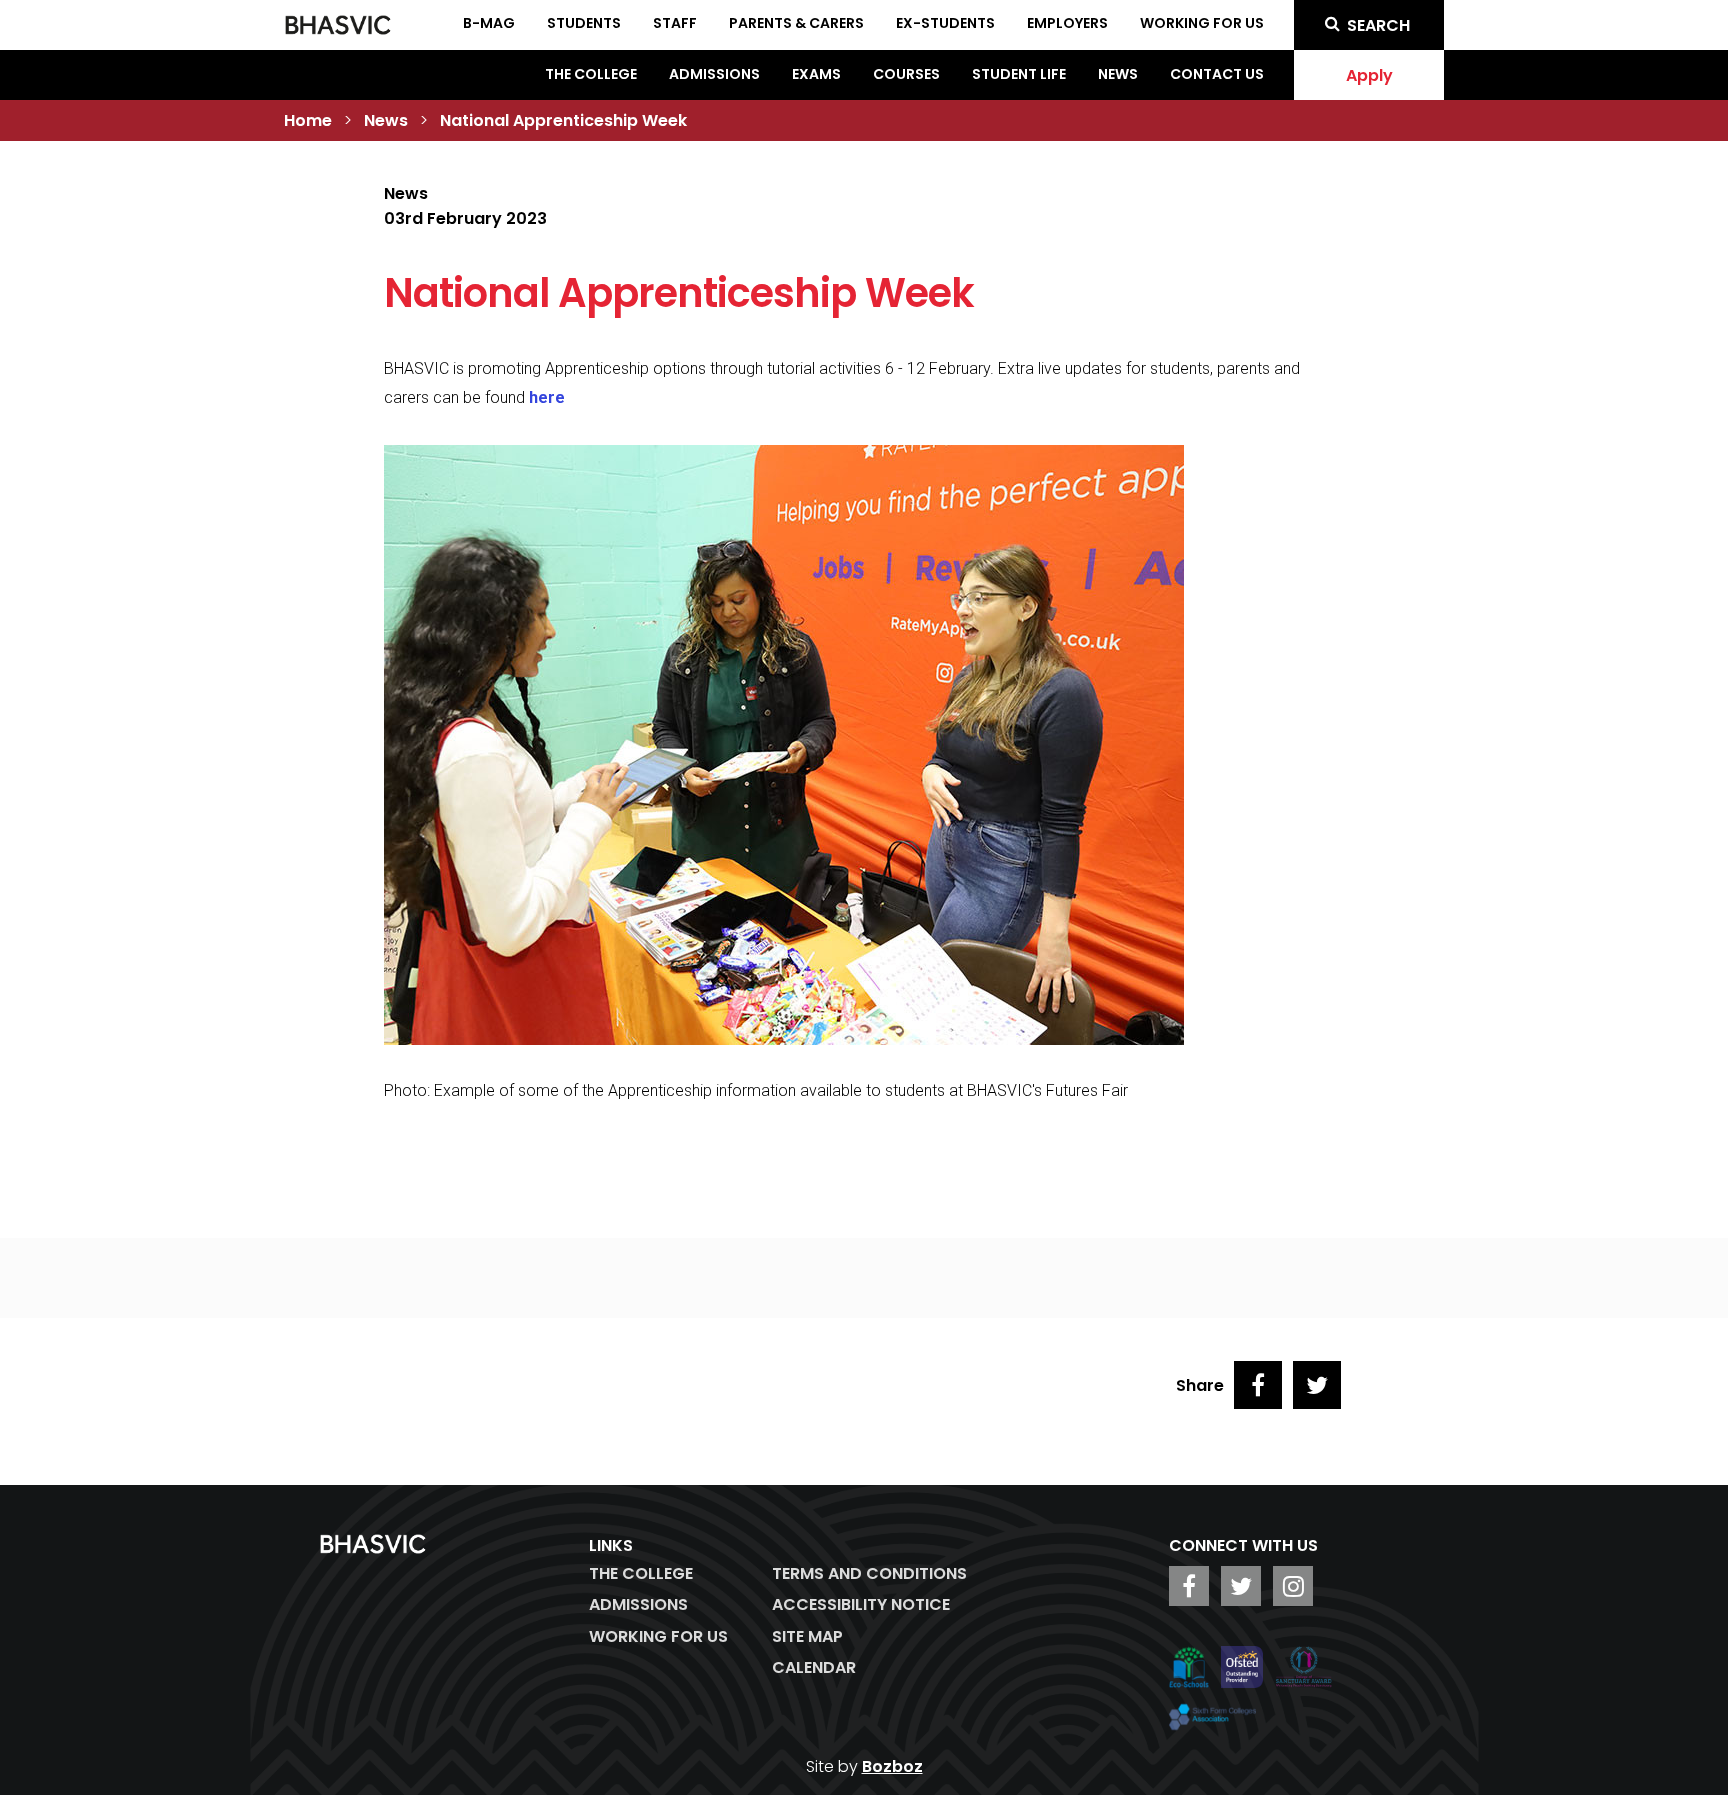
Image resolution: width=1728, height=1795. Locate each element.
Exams (816, 74)
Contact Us (1217, 74)
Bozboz (892, 1766)
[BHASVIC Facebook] (1189, 1586)
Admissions (714, 74)
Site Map (807, 1636)
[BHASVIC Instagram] (1293, 1586)
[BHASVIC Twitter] (1241, 1586)
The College (591, 74)
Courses (906, 74)
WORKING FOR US (658, 1636)
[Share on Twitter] (1317, 1385)
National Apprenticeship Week (563, 120)
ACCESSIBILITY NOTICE (861, 1604)
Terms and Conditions (869, 1573)
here (547, 397)
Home (308, 120)
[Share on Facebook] (1258, 1385)
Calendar (814, 1667)
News (1118, 74)
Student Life (1019, 74)
